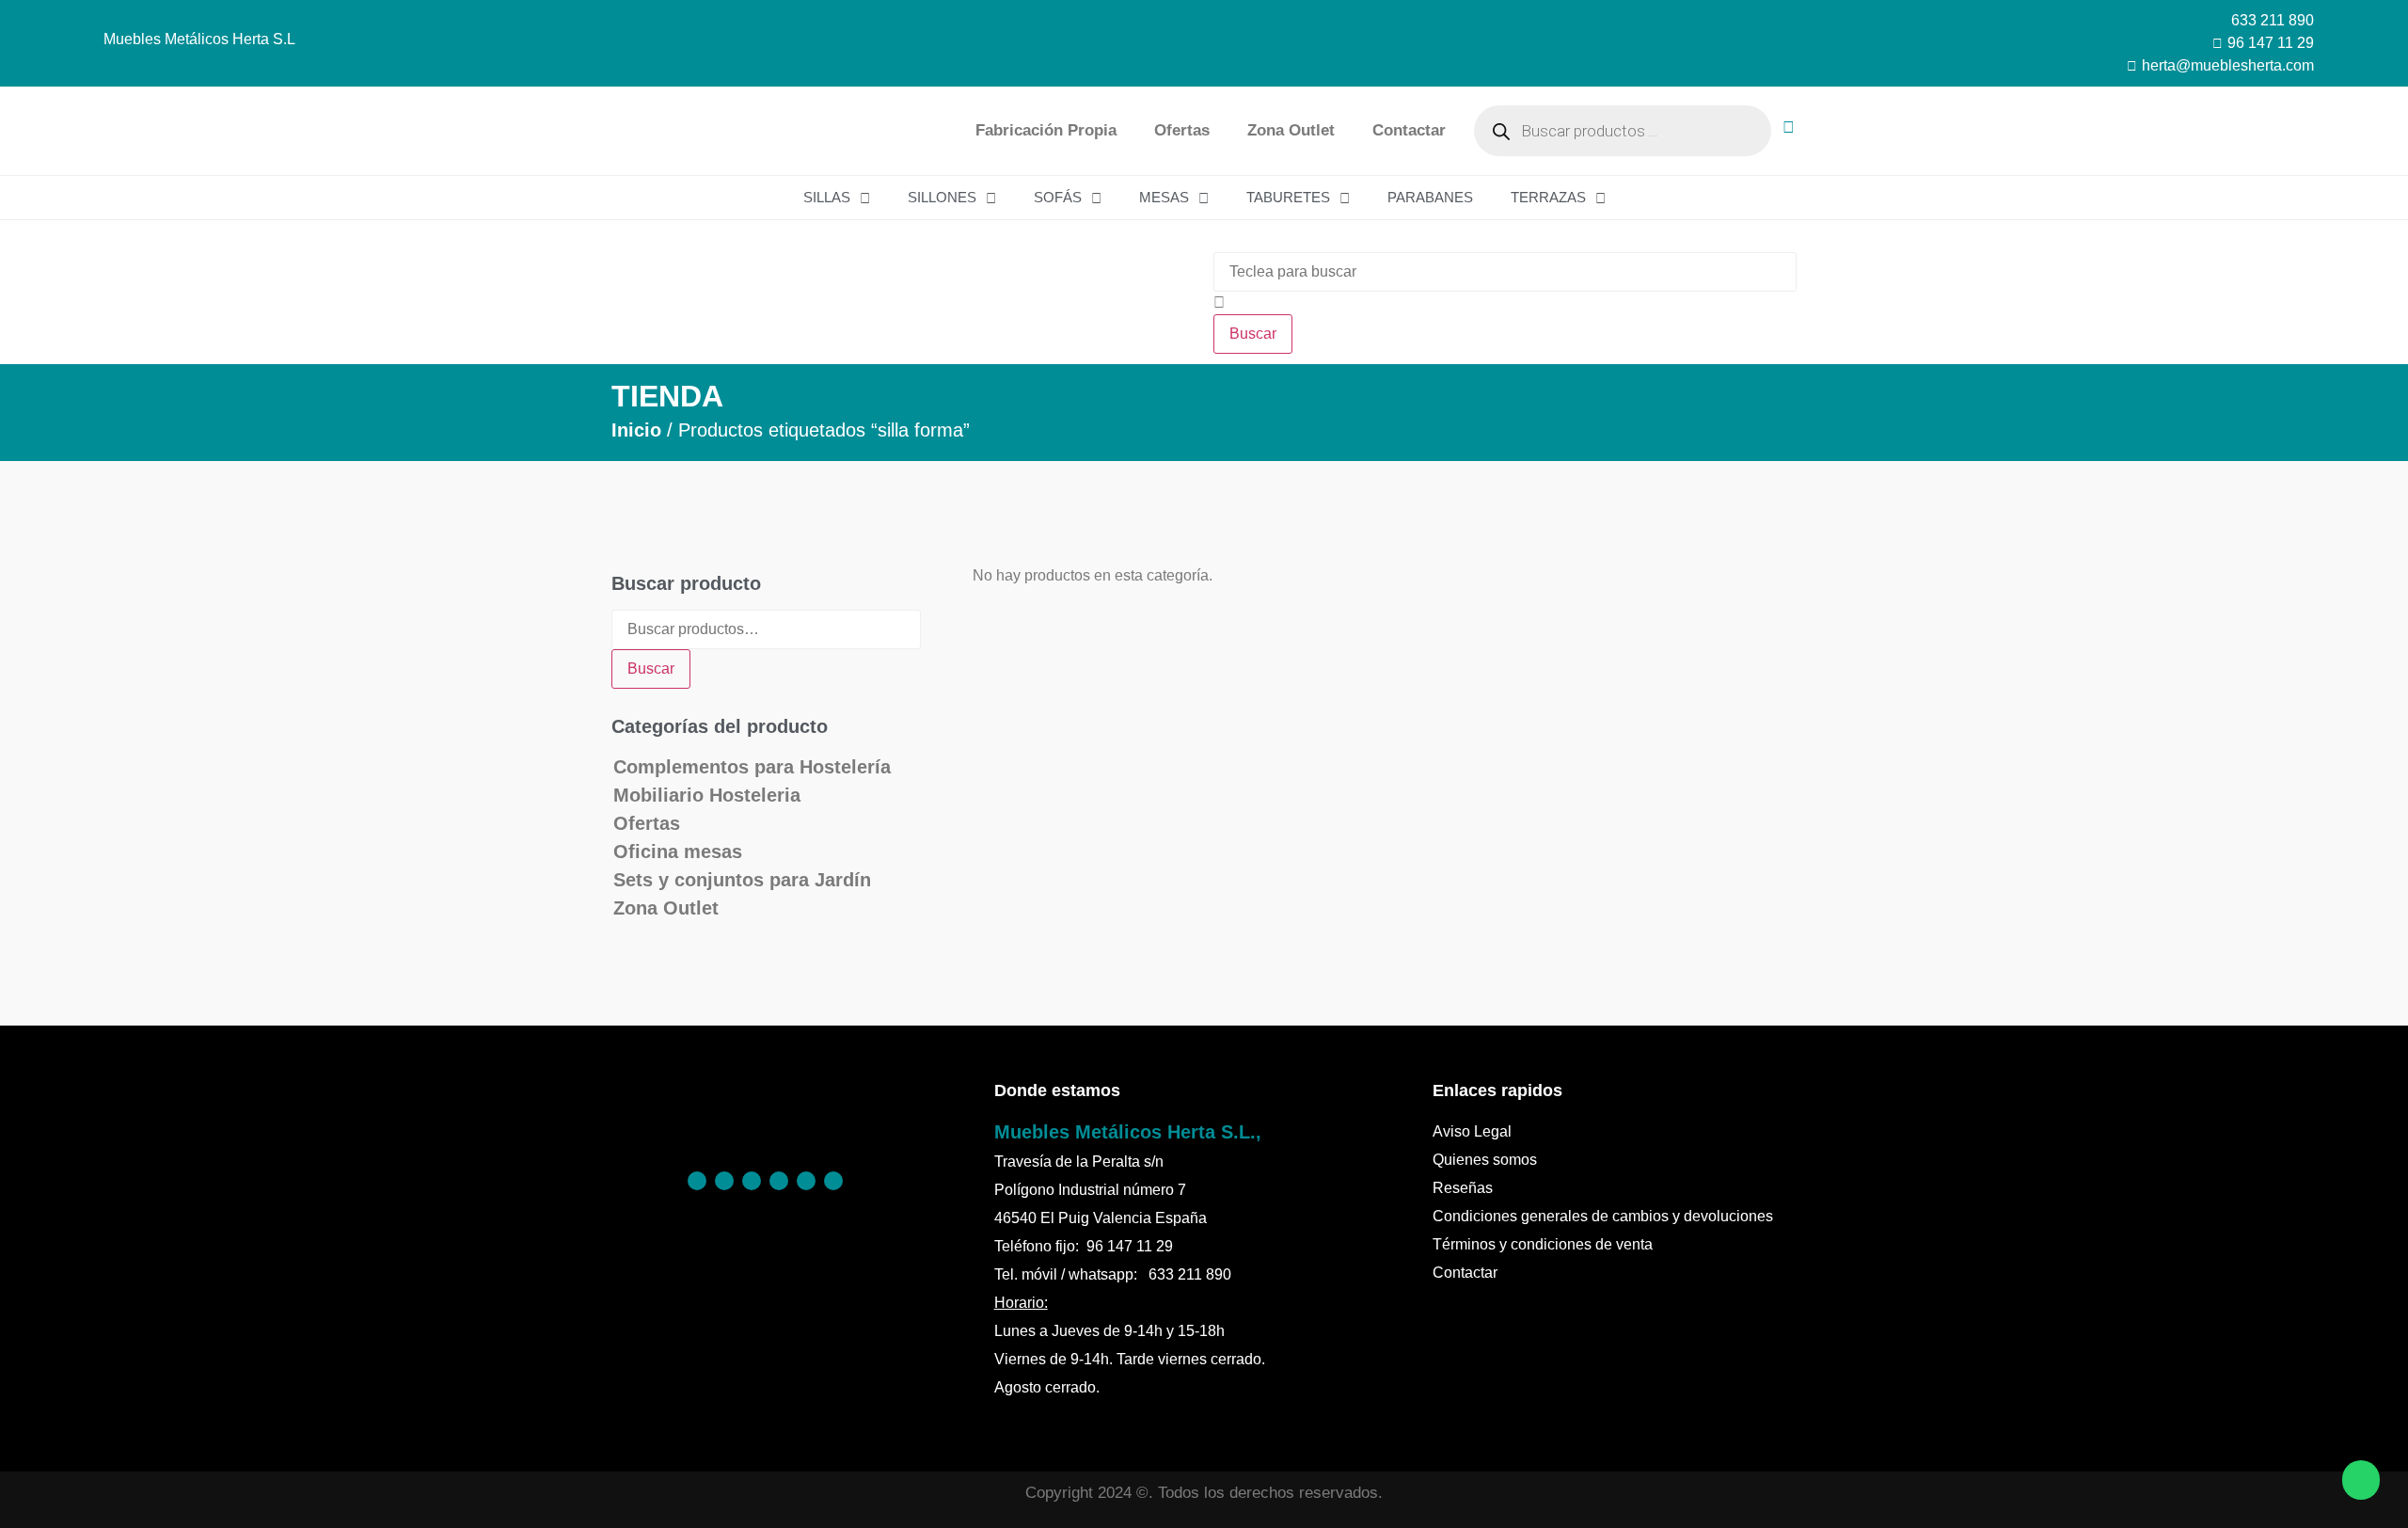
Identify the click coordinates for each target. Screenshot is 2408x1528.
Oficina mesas (678, 852)
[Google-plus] (806, 1181)
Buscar (651, 668)
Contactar (1409, 130)
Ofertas (1182, 130)
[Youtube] (833, 1181)
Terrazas (1548, 197)
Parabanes (1430, 197)
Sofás (1058, 197)
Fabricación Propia (1046, 130)
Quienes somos (1485, 1160)
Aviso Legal (1472, 1131)
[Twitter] (779, 1181)
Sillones (942, 197)
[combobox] (1505, 272)
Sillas (827, 197)
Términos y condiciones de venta (1543, 1244)
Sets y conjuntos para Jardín (742, 880)
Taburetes (1288, 197)
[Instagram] (752, 1181)
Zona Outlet (1291, 130)
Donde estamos (1057, 1090)
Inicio (636, 430)
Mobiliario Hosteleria (707, 795)
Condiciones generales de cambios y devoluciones (1603, 1216)
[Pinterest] (724, 1181)
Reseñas (1463, 1188)
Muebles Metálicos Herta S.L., (1128, 1132)
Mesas (1164, 197)
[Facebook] (697, 1181)
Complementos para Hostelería (752, 767)
